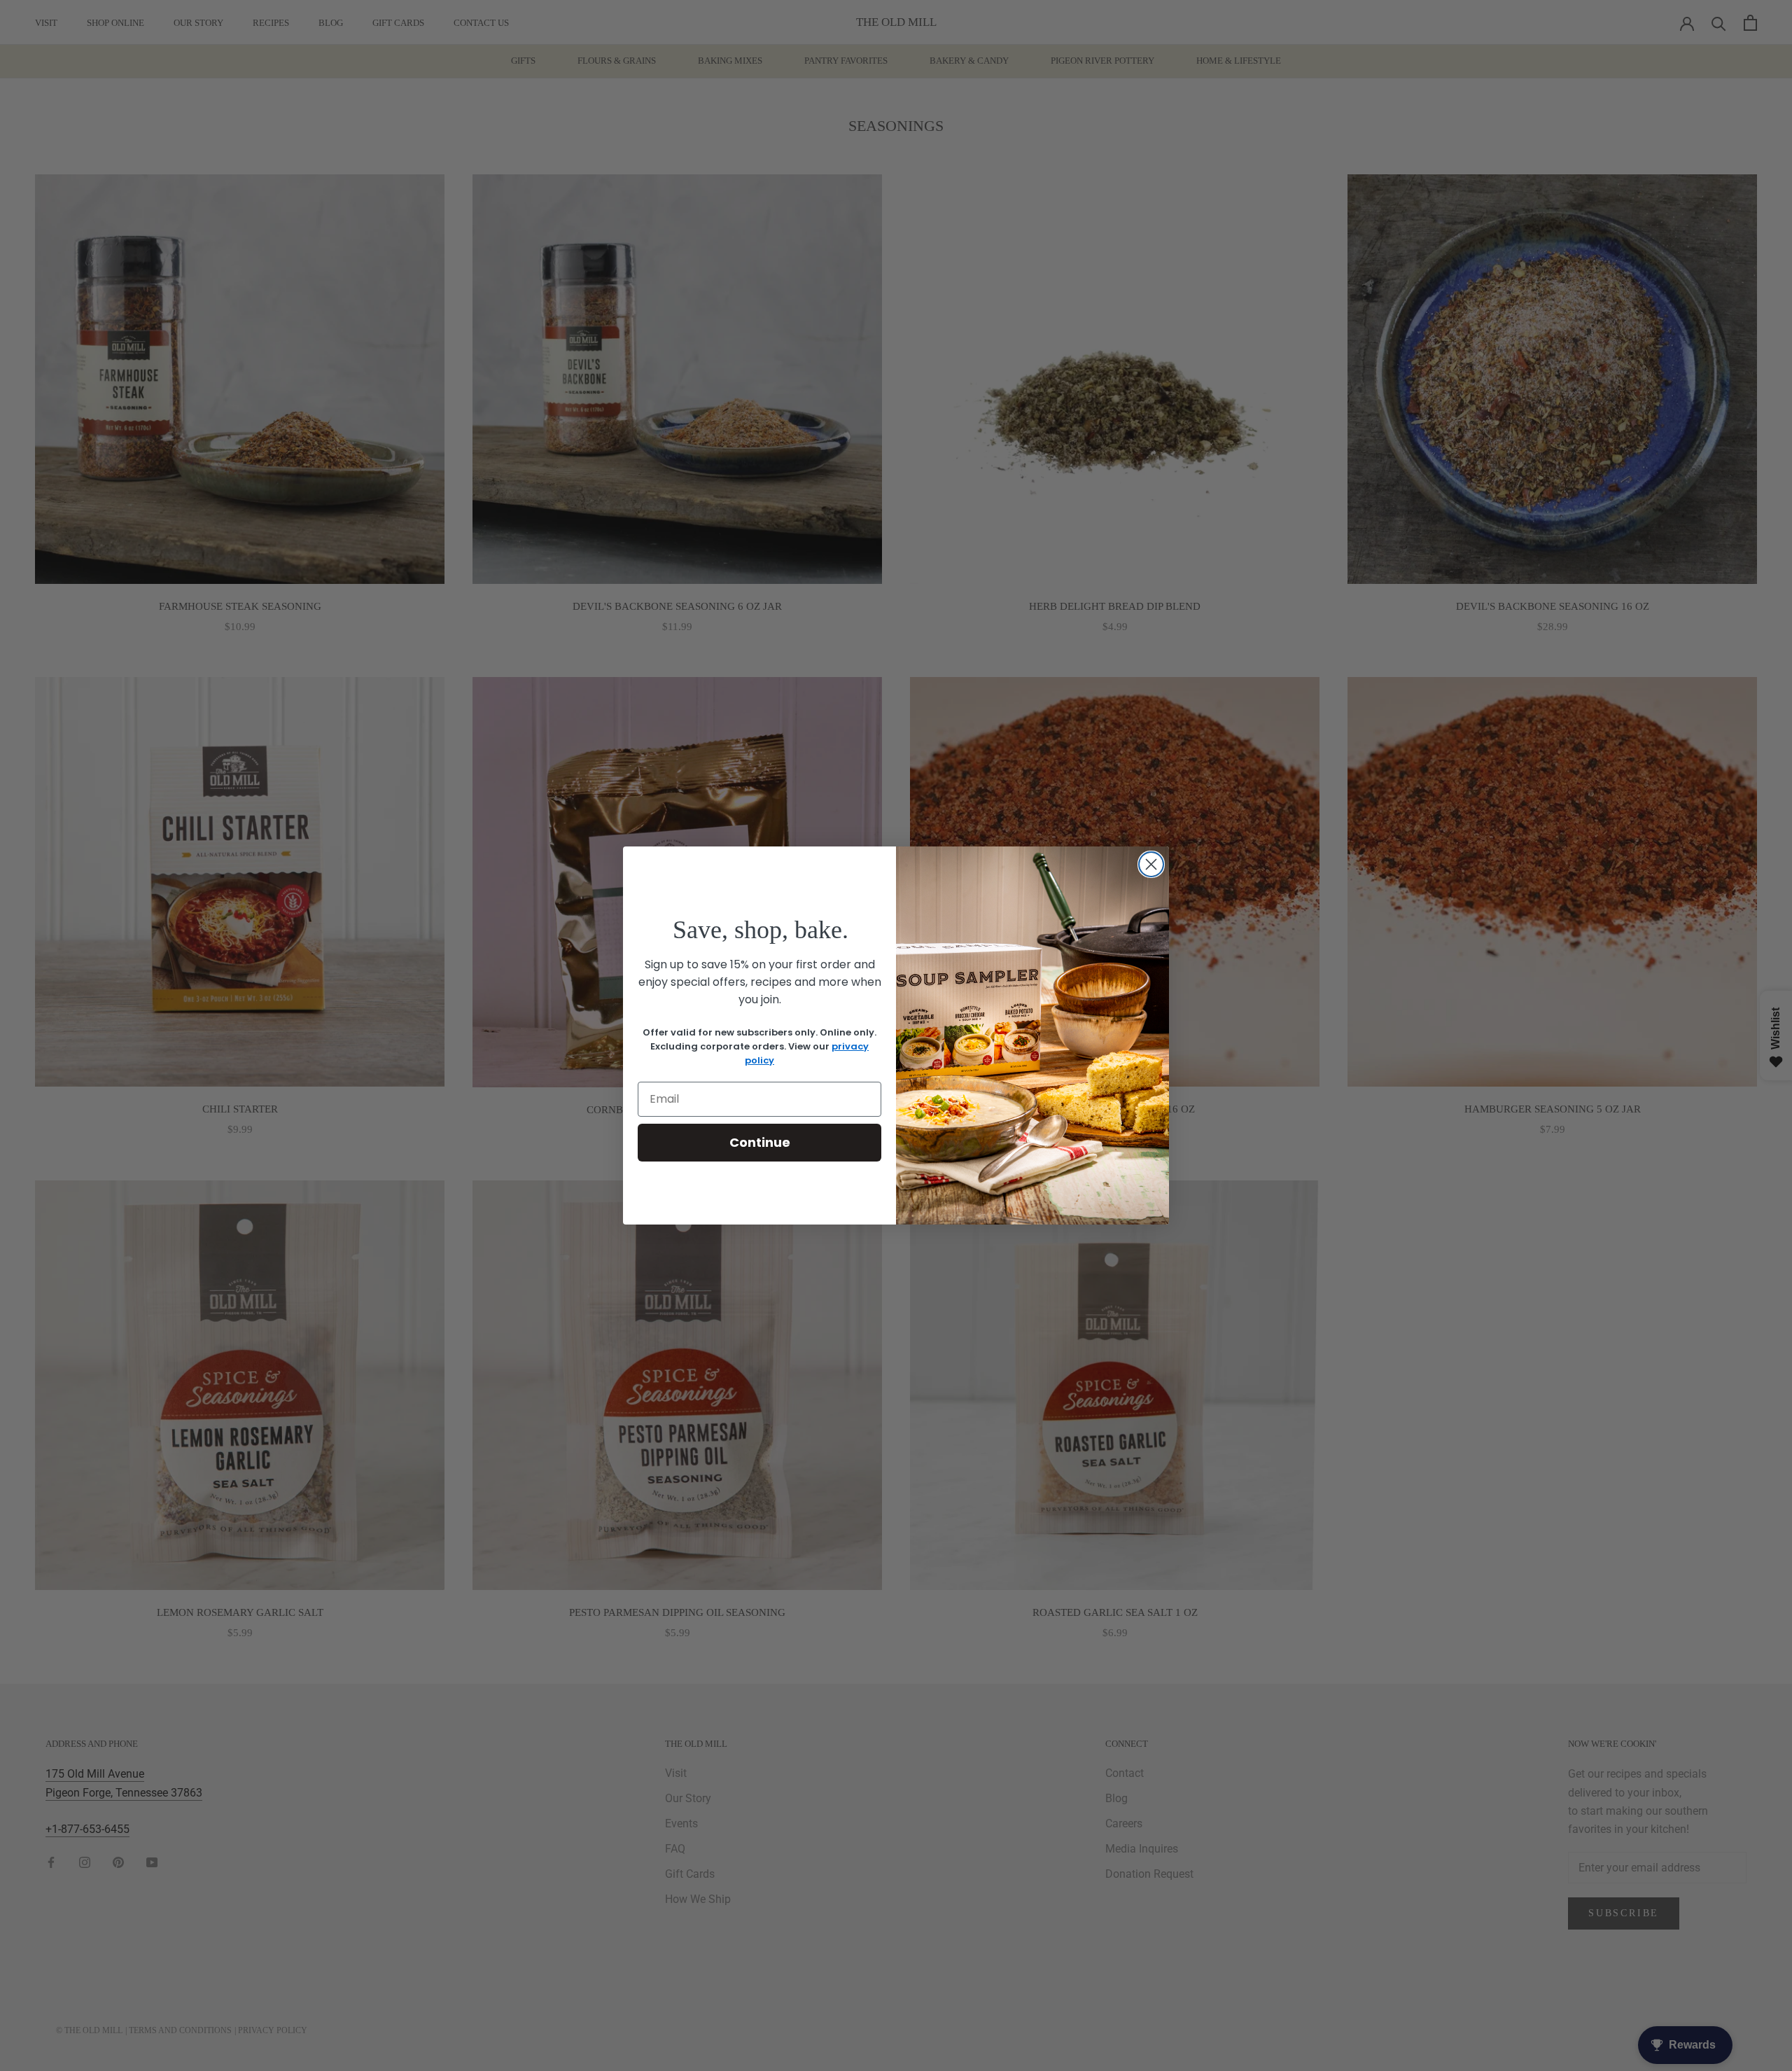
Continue (760, 1142)
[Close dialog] (1151, 864)
